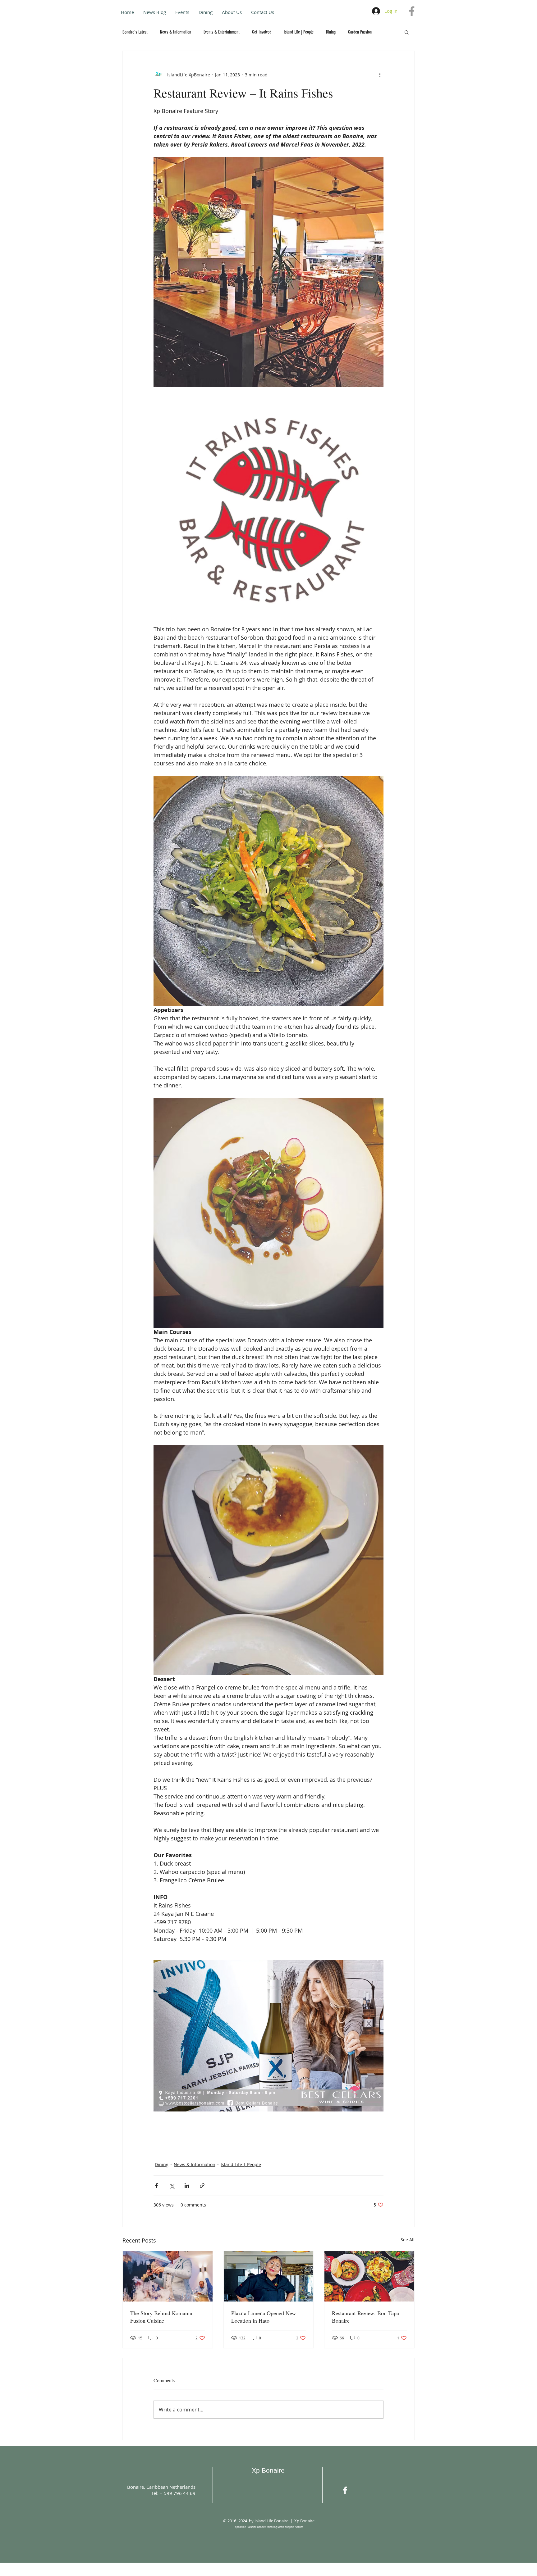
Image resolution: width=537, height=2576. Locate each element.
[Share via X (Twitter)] (172, 2186)
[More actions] (380, 75)
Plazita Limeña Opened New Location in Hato (264, 2317)
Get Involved (262, 32)
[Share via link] (202, 2186)
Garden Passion (360, 32)
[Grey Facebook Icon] (412, 11)
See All (408, 2240)
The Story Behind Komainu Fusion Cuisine (161, 2317)
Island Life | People (299, 32)
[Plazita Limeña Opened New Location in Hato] (269, 2276)
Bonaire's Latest (135, 32)
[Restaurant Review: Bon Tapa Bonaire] (369, 2276)
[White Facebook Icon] (345, 2490)
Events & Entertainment (222, 32)
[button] (407, 32)
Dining (331, 32)
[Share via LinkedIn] (187, 2186)
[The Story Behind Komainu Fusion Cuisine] (168, 2276)
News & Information (176, 32)
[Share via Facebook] (156, 2186)
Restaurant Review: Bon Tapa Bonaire (365, 2317)
